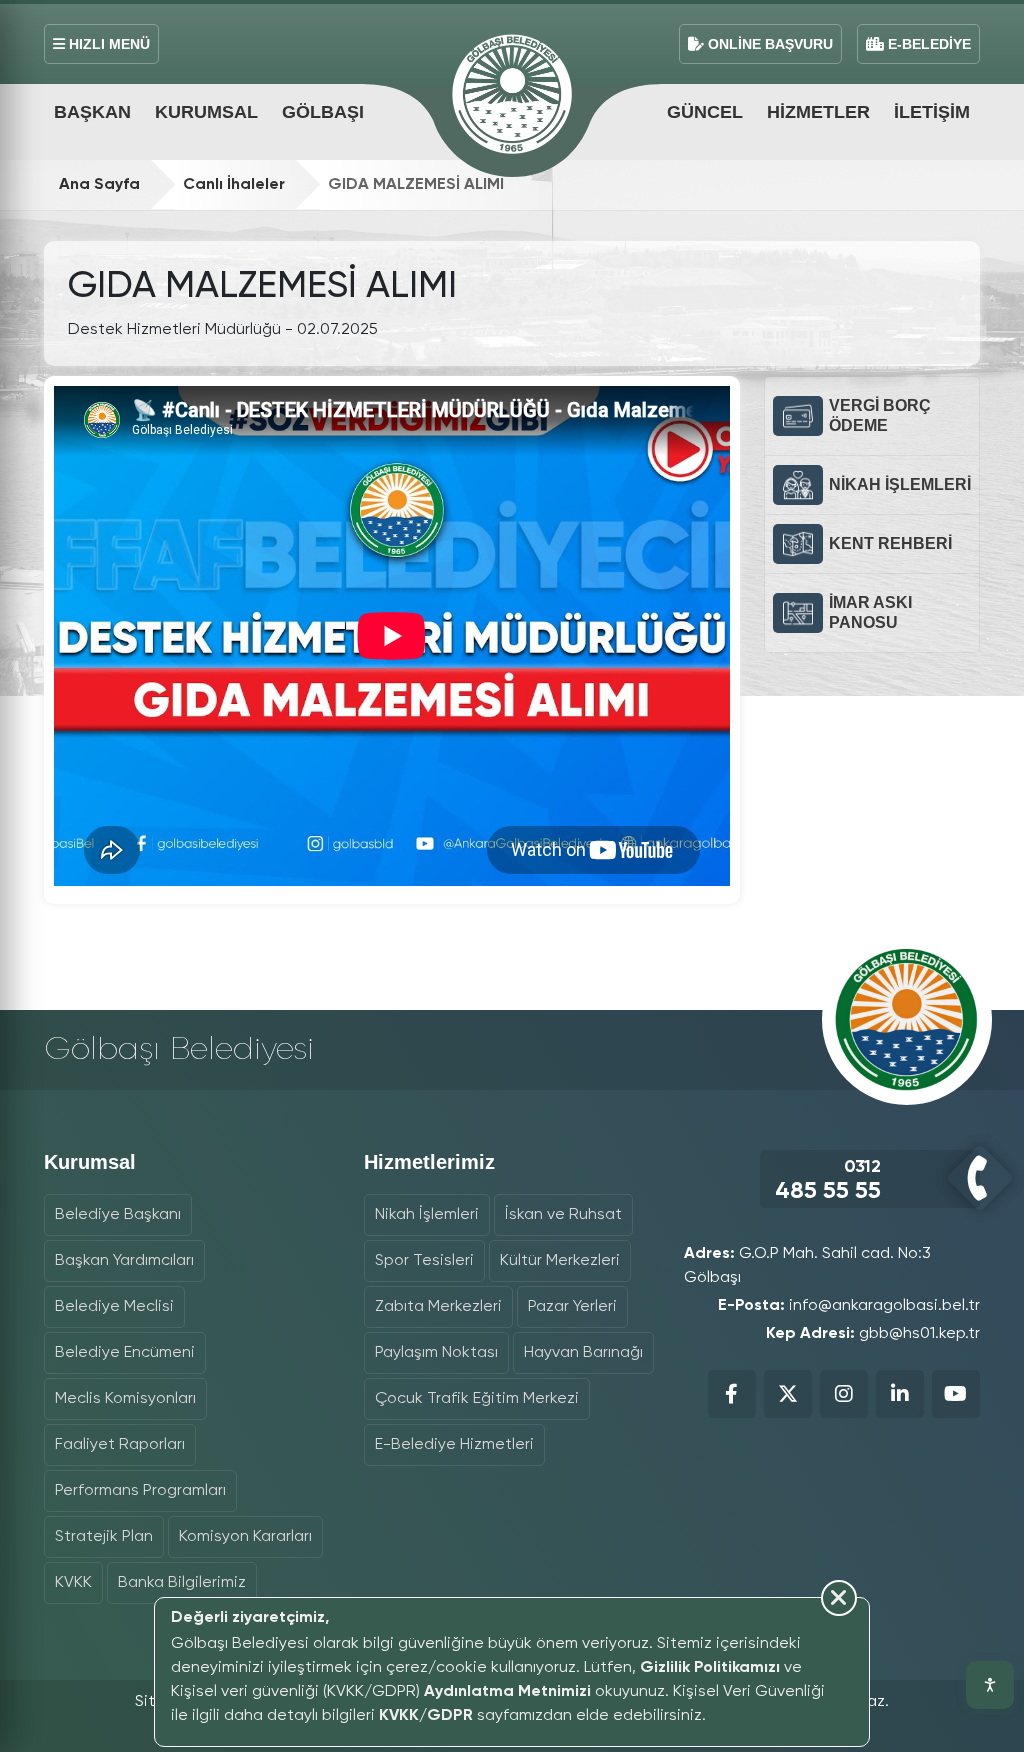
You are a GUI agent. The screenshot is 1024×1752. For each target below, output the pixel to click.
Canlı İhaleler (234, 185)
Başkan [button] (92, 112)
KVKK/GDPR (426, 1716)
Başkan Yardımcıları (124, 1261)
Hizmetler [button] (818, 112)
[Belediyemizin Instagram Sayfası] (844, 1394)
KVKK (73, 1583)
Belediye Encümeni (125, 1353)
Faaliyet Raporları (120, 1445)
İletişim (932, 112)
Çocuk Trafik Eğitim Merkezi (477, 1399)
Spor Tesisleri (424, 1261)
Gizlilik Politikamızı (710, 1668)
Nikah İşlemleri (427, 1215)
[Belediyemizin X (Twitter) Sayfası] (788, 1394)
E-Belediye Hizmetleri (454, 1445)
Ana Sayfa (99, 185)
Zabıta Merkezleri (438, 1307)
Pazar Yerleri (572, 1307)
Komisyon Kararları (245, 1537)
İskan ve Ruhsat (563, 1215)
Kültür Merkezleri (560, 1261)
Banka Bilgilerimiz (182, 1583)
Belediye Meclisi (114, 1307)
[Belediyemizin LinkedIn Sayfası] (900, 1394)
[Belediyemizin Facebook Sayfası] (732, 1394)
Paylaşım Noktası (436, 1353)
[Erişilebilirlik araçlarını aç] (990, 1685)
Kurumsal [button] (206, 112)
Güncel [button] (705, 112)
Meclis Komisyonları (125, 1399)
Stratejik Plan (104, 1537)
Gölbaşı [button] (323, 112)
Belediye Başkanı (118, 1215)
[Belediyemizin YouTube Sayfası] (956, 1394)
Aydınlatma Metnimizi (507, 1692)
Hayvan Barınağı (583, 1353)
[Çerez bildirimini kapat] (503, 1734)
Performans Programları (140, 1491)
